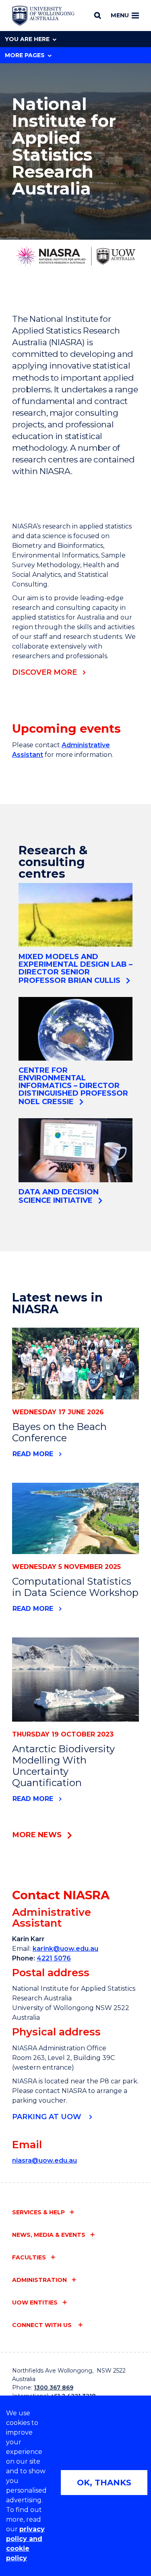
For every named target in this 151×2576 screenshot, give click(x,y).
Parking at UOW (48, 2117)
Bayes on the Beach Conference (59, 1432)
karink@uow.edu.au (65, 1949)
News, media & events (49, 2235)
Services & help (38, 2212)
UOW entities (35, 2302)
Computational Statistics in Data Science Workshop (75, 1587)
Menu (120, 15)
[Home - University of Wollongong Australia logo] (43, 16)
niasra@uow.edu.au (44, 2160)
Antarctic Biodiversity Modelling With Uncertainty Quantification (63, 1766)
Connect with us (43, 2325)
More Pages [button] (25, 55)
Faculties (29, 2257)
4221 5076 (54, 1958)
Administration (39, 2280)
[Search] (98, 15)
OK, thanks (104, 2483)
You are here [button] (27, 39)
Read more (33, 1454)
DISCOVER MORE (44, 672)
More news (37, 1835)
